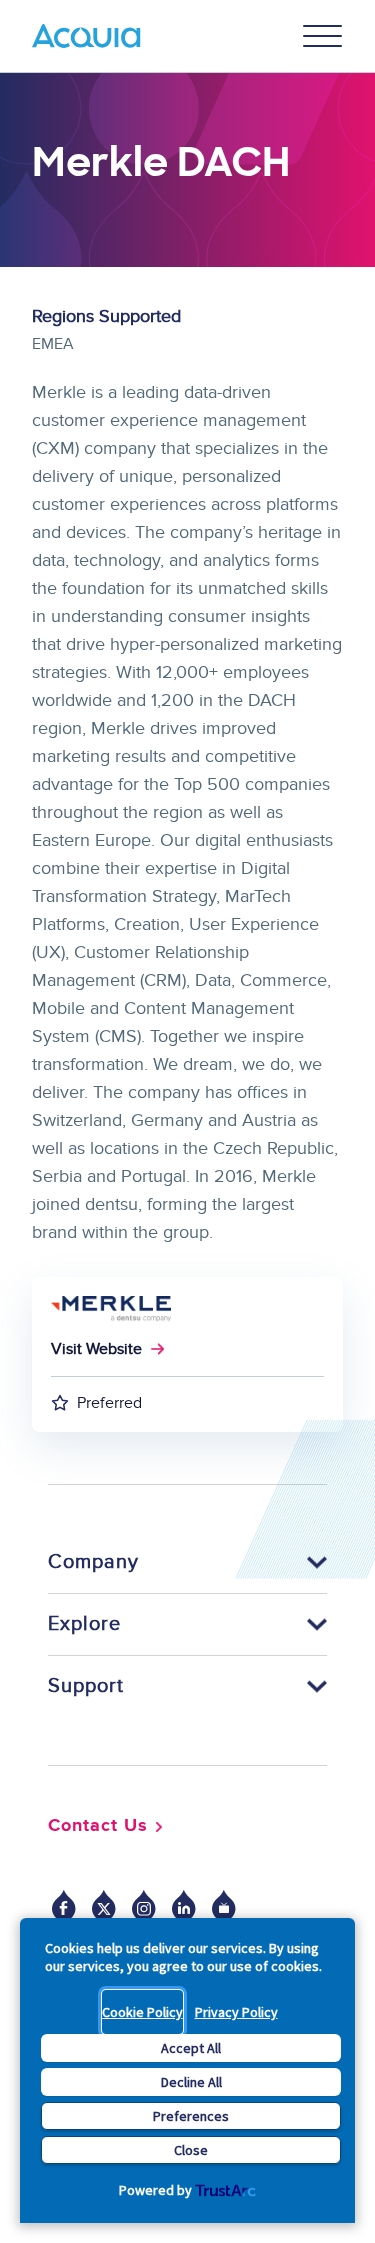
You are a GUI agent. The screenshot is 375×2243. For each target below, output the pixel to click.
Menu (323, 36)
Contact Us (98, 1826)
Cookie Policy (142, 2012)
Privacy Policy (236, 2012)
